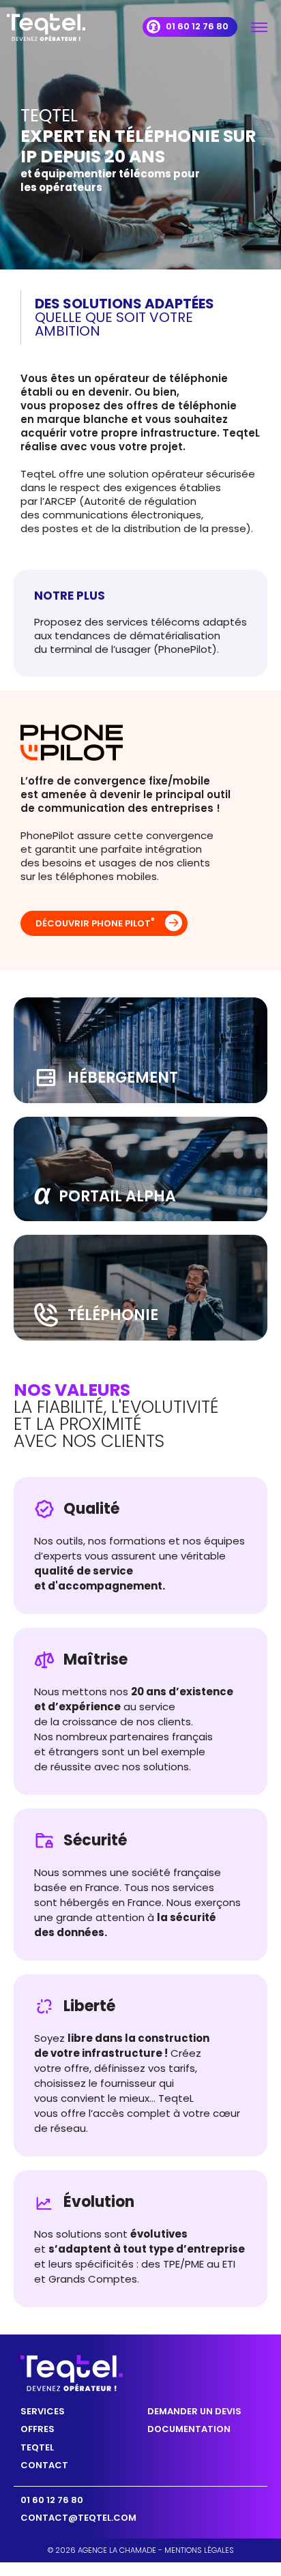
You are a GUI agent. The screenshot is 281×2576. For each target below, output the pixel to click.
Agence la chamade (117, 2550)
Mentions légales (199, 2550)
